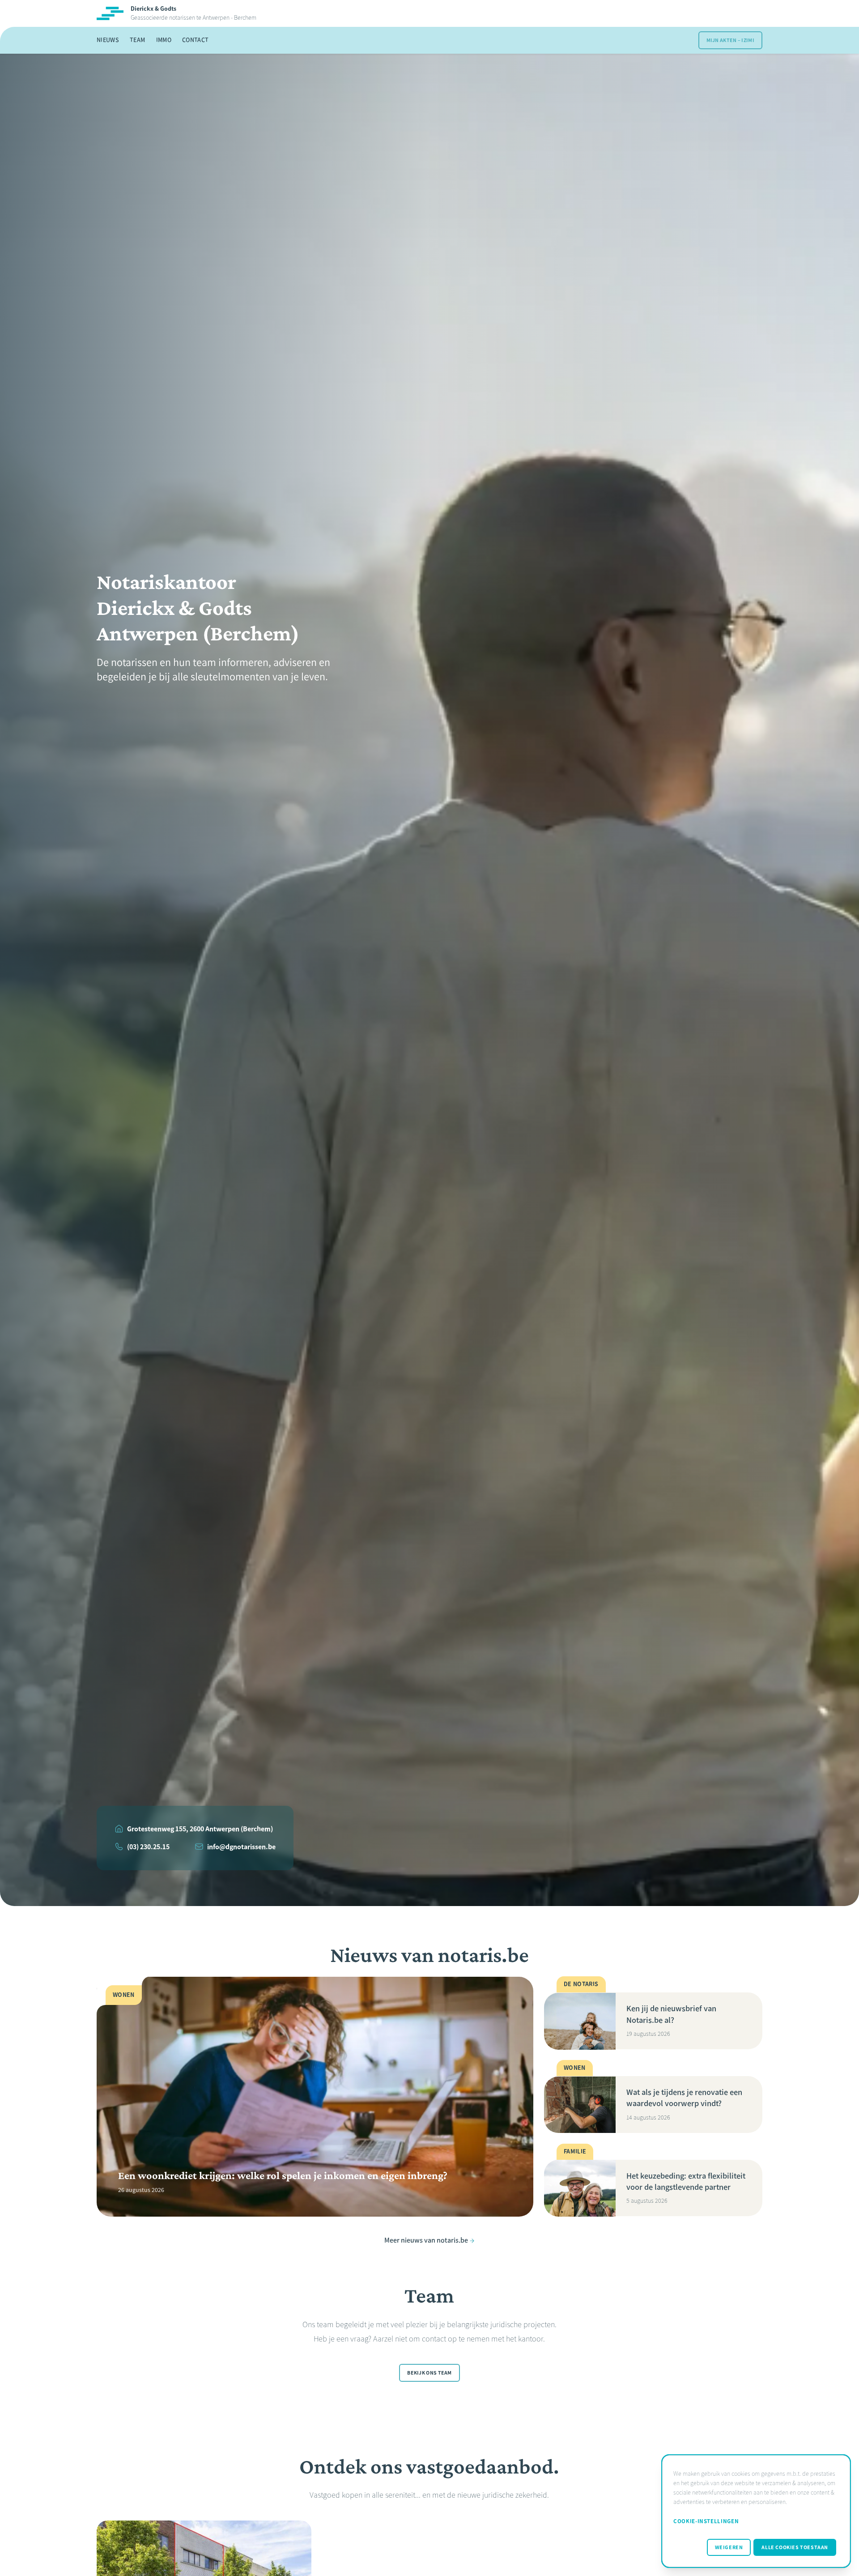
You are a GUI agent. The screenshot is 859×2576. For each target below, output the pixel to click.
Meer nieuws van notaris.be (426, 2241)
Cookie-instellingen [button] (706, 2521)
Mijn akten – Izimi (730, 40)
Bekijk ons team (429, 2373)
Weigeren (729, 2547)
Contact (195, 40)
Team (137, 40)
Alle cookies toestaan (795, 2547)
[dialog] (756, 2511)
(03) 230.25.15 (148, 1847)
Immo (164, 40)
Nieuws (108, 40)
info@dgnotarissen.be (241, 1847)
